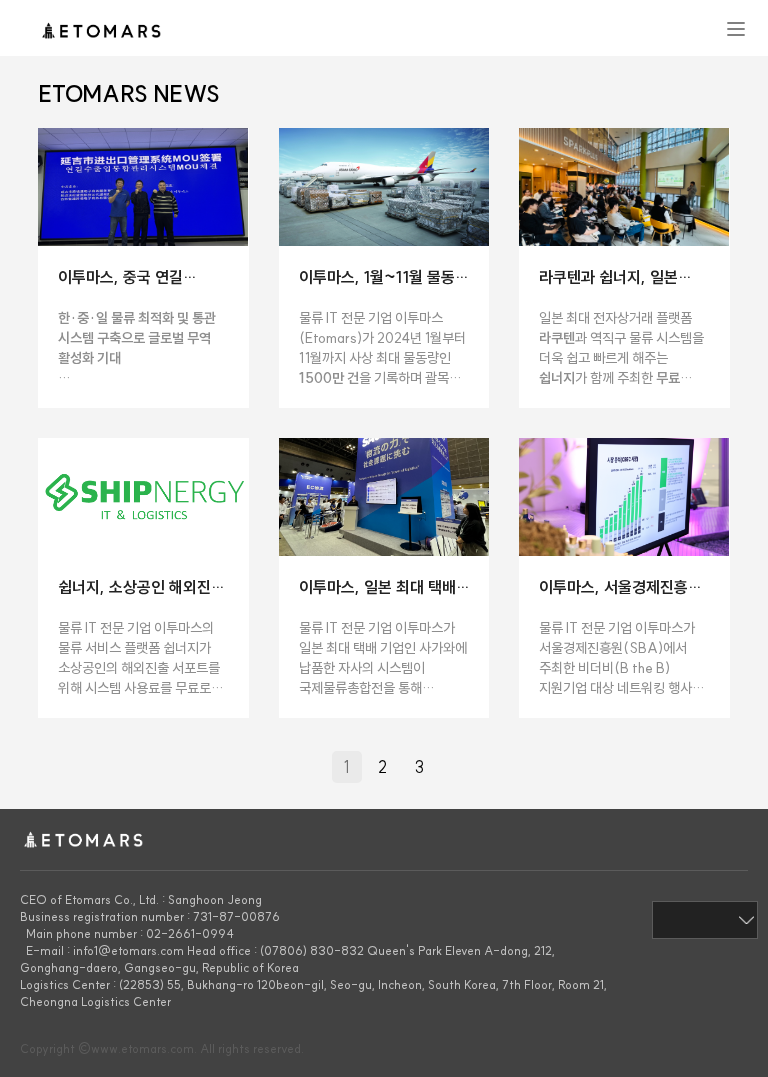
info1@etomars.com (128, 950)
